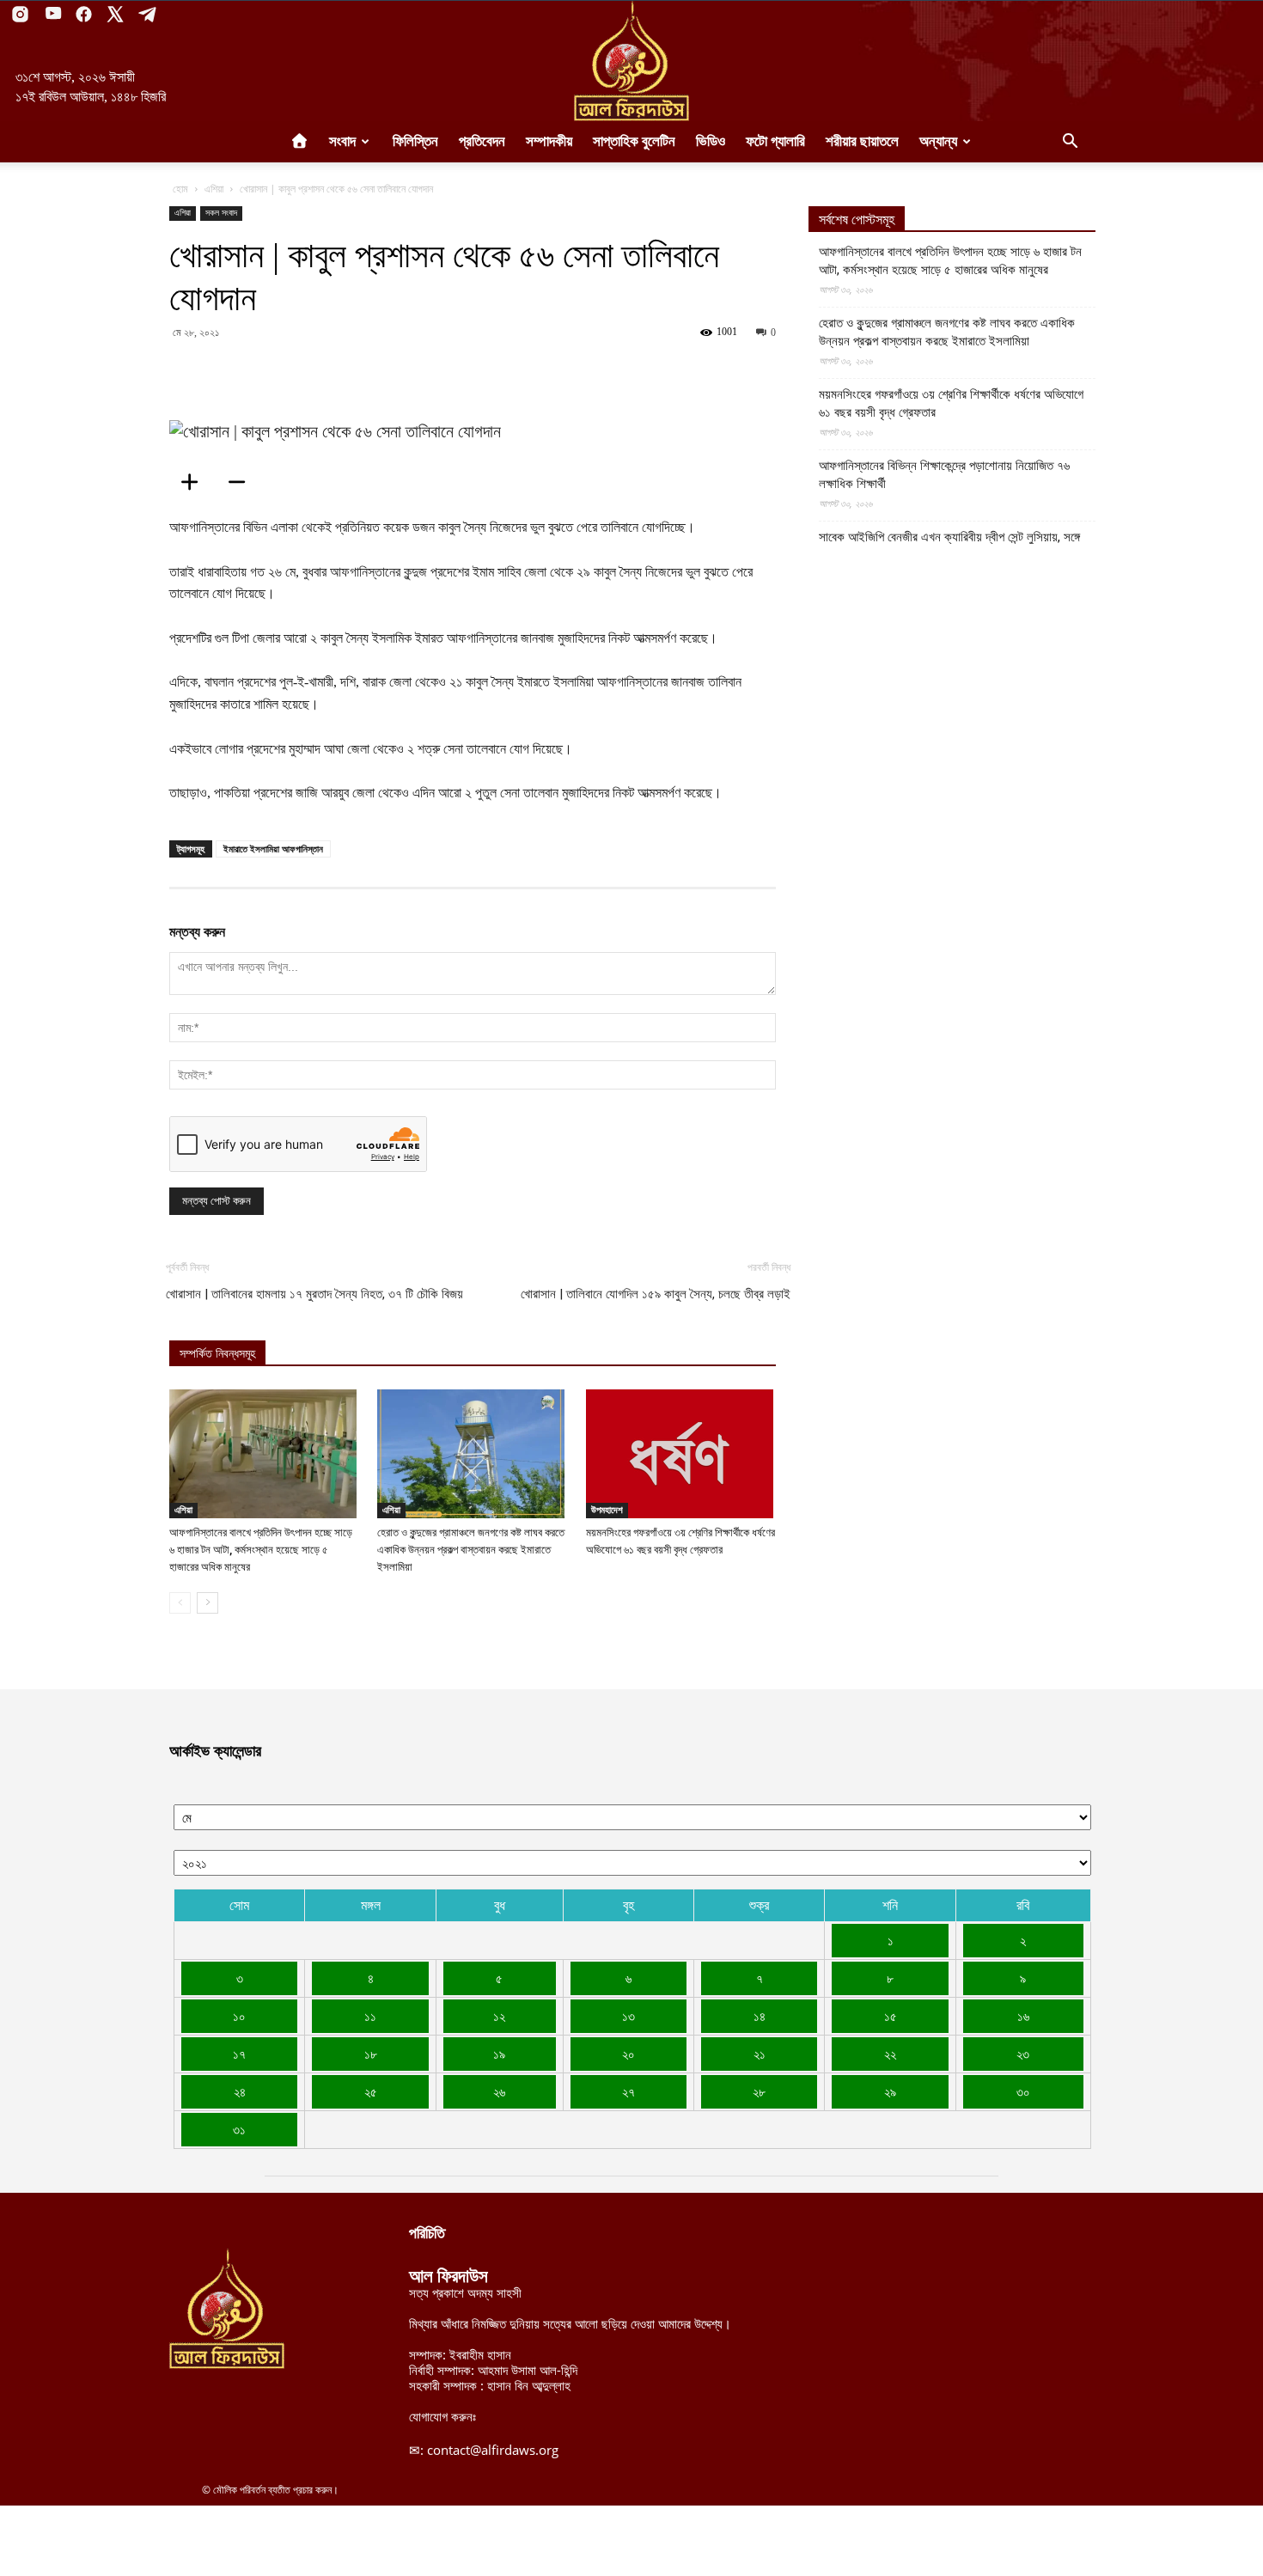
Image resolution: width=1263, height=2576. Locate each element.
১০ (239, 2016)
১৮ (371, 2054)
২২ (890, 2054)
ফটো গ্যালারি (775, 141)
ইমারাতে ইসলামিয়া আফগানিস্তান (273, 848)
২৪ (240, 2091)
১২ (499, 2016)
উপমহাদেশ (607, 1510)
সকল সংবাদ (221, 213)
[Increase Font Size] (195, 482)
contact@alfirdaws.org (493, 2450)
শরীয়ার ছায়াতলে (862, 141)
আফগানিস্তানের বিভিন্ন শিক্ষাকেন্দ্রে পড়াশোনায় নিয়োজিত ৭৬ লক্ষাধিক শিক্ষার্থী (944, 475)
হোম (180, 189)
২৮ (759, 2091)
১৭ (239, 2054)
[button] (1070, 143)
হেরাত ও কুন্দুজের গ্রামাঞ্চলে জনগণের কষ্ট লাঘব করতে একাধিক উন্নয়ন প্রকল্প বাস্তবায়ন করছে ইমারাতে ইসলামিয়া (471, 1550)
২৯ (890, 2091)
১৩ (628, 2016)
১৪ (760, 2016)
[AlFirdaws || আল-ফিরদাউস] (631, 61)
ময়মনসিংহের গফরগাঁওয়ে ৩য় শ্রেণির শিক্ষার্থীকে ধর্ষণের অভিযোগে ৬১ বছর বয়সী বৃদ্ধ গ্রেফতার (951, 403)
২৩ (1023, 2054)
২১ (760, 2054)
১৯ (499, 2054)
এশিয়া (214, 189)
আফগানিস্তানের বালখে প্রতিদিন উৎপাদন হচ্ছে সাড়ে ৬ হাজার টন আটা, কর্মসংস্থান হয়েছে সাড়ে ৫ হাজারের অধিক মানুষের (261, 1550)
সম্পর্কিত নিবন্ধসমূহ (217, 1354)
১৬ (1023, 2016)
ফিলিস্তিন (415, 141)
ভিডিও (711, 141)
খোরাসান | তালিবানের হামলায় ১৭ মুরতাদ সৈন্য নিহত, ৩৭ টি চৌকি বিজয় (314, 1294)
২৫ (371, 2091)
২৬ (499, 2091)
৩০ (1023, 2091)
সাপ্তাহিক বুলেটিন (634, 141)
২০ (628, 2054)
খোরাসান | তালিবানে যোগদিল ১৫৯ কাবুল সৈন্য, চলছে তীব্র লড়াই (656, 1294)
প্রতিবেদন (482, 141)
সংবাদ (342, 141)
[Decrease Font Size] (242, 482)
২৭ (628, 2091)
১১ (370, 2016)
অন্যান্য (938, 141)
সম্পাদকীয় (549, 141)
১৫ (891, 2016)
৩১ (239, 2129)
